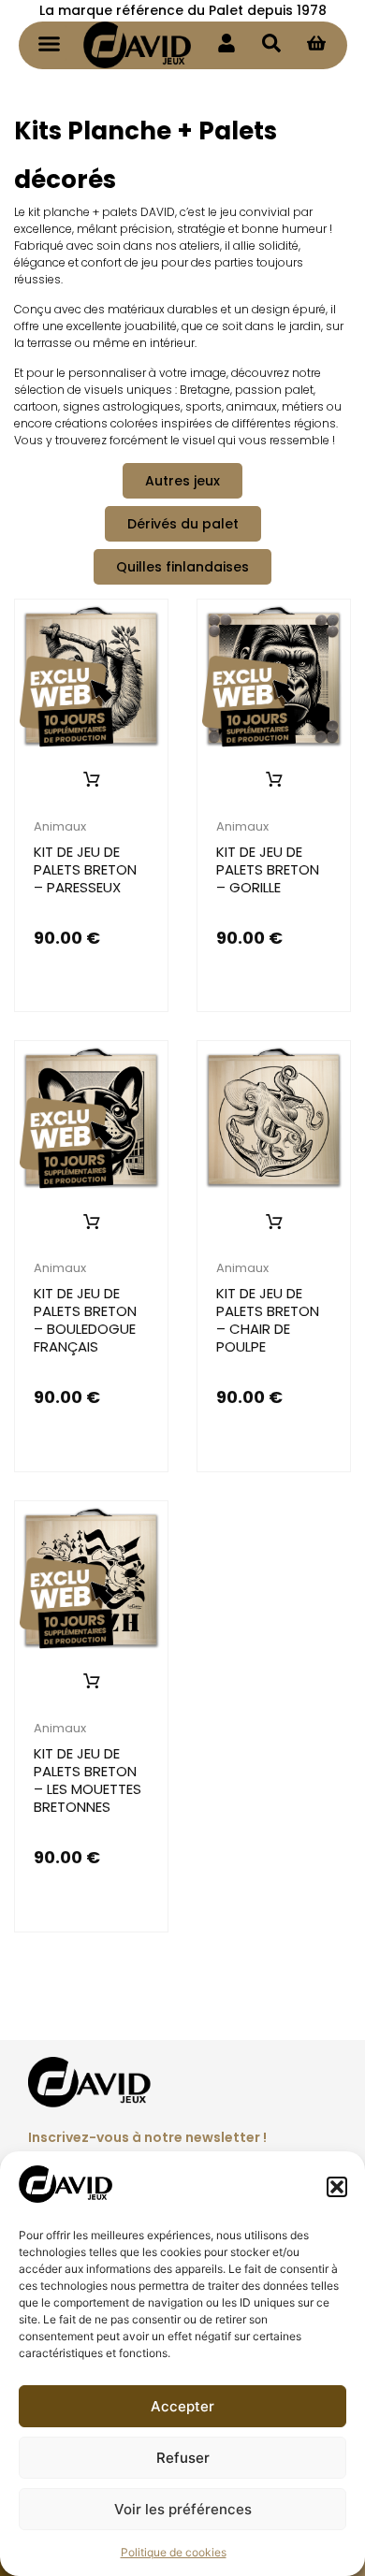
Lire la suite (92, 780)
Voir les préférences (183, 2509)
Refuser (183, 2458)
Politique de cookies (174, 2552)
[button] (337, 2187)
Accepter (182, 2406)
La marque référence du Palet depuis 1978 (183, 10)
